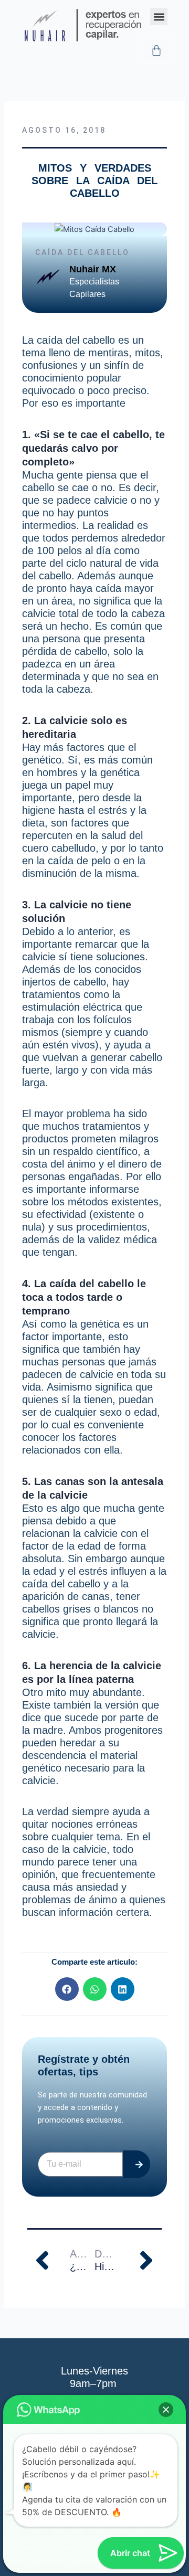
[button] (159, 17)
